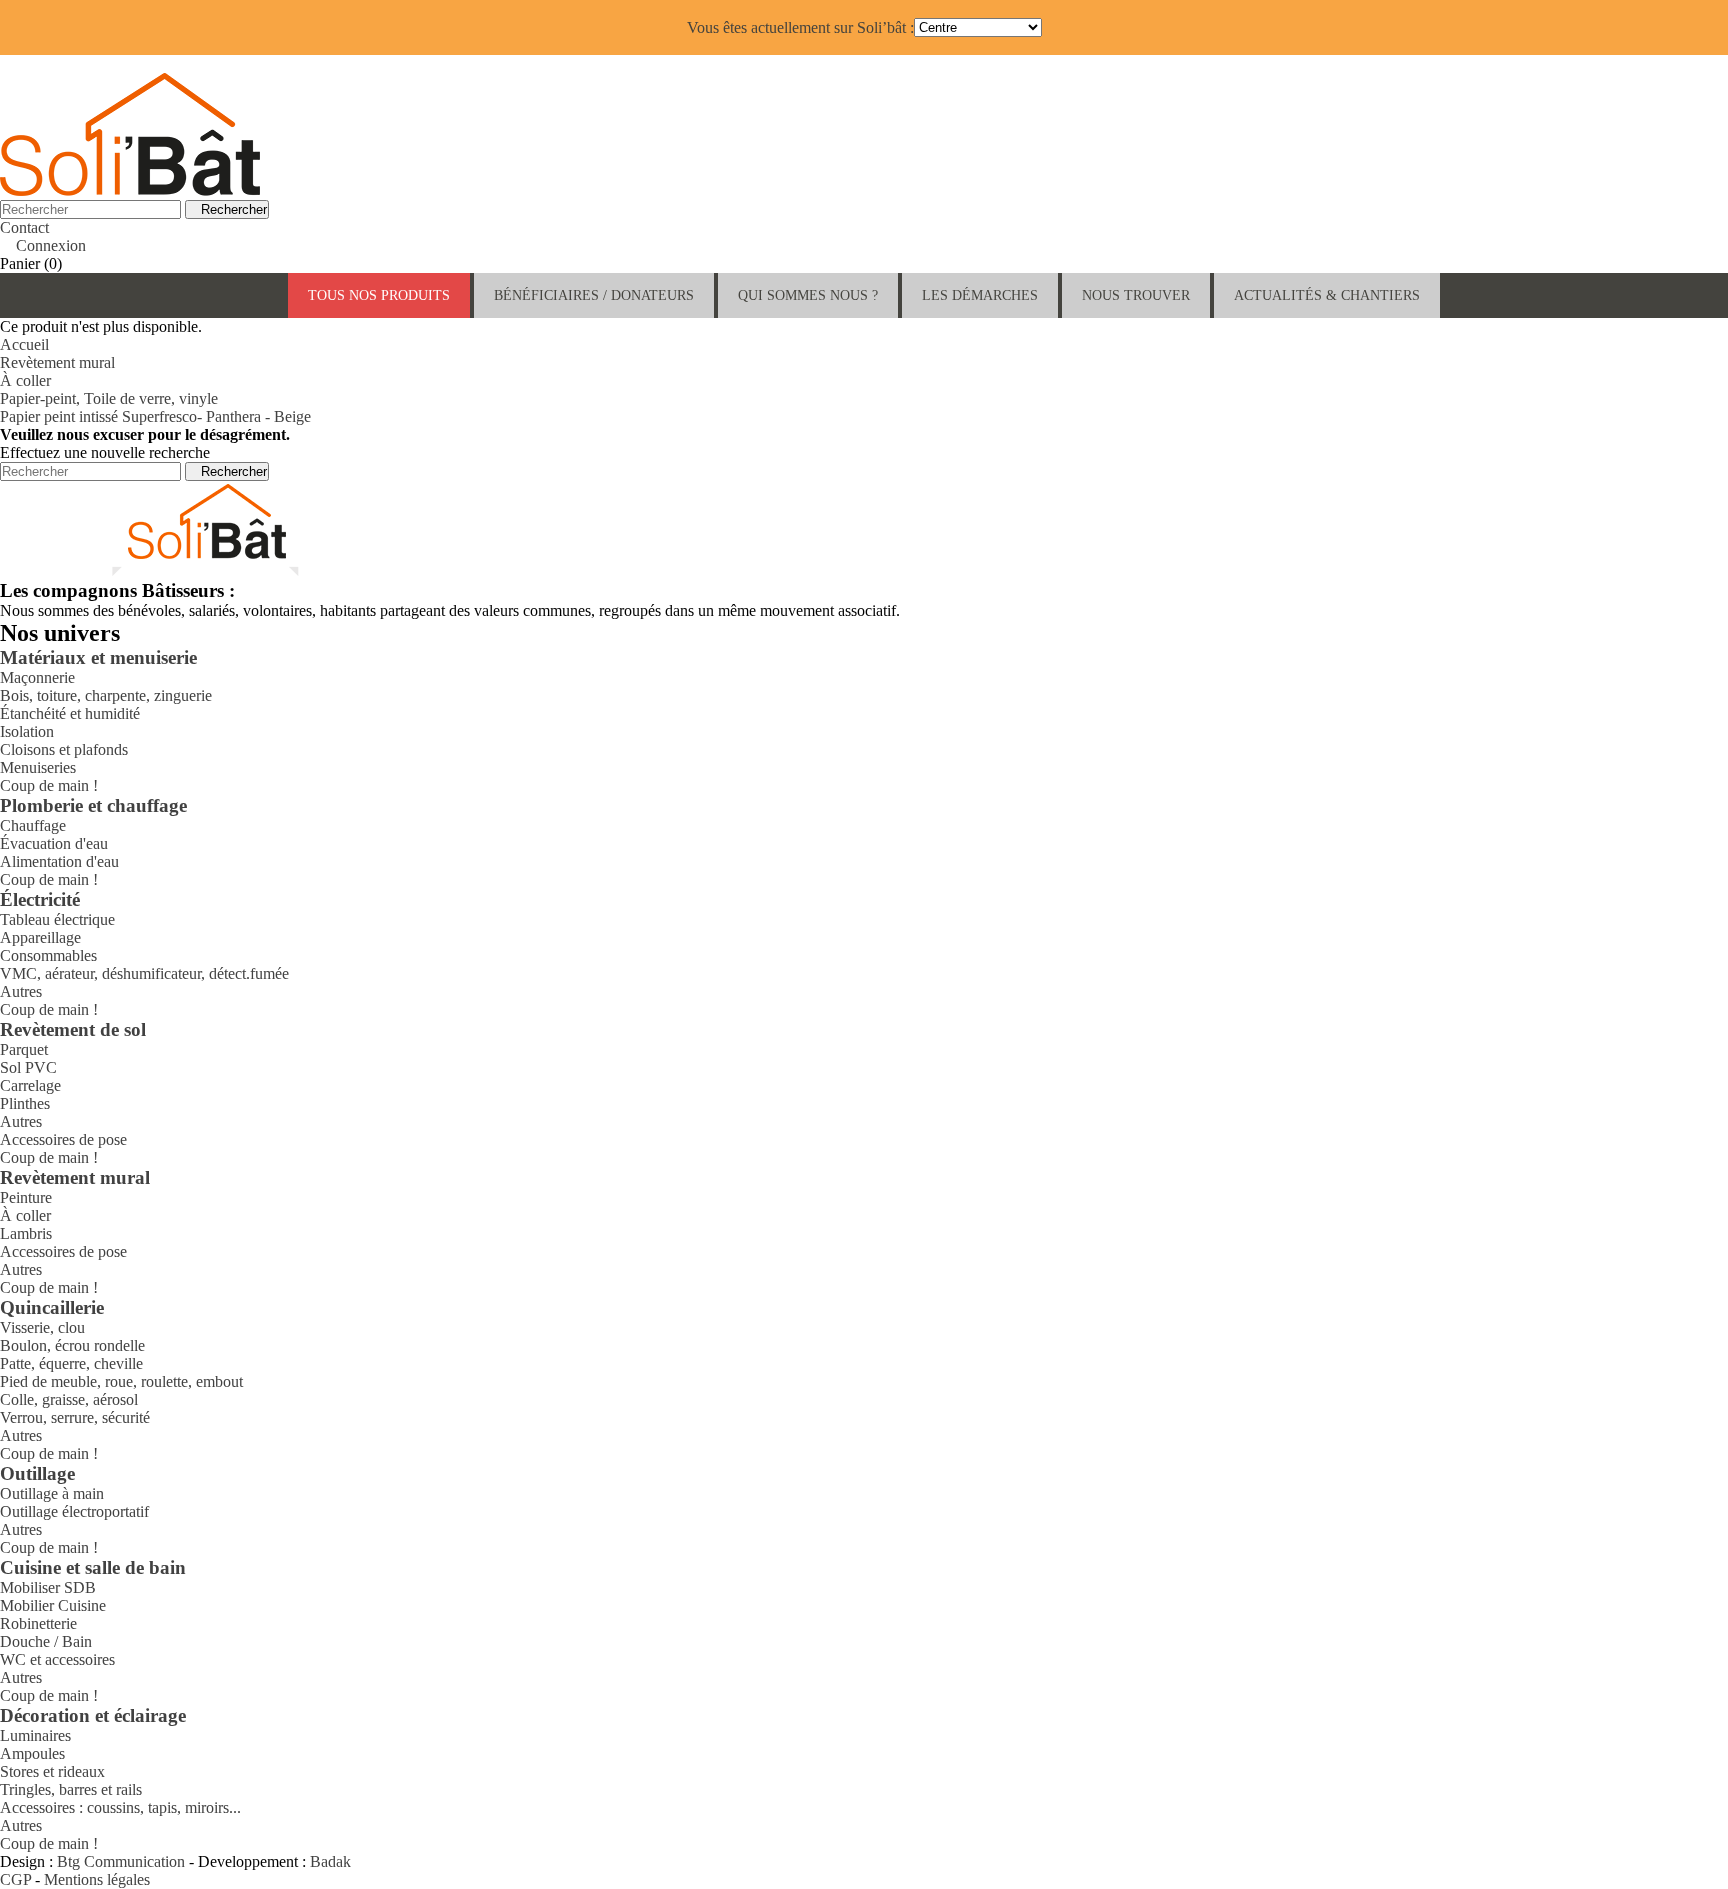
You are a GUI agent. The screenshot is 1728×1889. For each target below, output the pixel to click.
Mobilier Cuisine (53, 1605)
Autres (21, 991)
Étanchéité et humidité (70, 713)
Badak (330, 1861)
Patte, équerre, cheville (71, 1363)
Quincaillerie (52, 1307)
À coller (25, 1215)
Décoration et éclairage (93, 1715)
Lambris (26, 1233)
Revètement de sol (73, 1029)
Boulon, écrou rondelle (72, 1345)
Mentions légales (97, 1879)
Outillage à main (52, 1493)
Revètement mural (75, 1177)
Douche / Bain (46, 1641)
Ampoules (32, 1753)
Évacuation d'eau (54, 843)
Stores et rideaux (52, 1771)
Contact (24, 227)
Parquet (24, 1049)
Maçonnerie (37, 677)
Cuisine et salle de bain (93, 1567)
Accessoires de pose (63, 1139)
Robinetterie (38, 1623)
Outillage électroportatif (74, 1511)
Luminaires (35, 1735)
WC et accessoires (57, 1659)
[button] (594, 295)
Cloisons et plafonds (64, 749)
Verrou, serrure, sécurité (75, 1417)
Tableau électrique (57, 919)
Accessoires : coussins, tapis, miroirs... (120, 1807)
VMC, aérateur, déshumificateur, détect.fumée (144, 973)
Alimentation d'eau (59, 861)
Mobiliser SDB (48, 1587)
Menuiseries (38, 767)
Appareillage (40, 937)
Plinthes (25, 1103)
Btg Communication (121, 1861)
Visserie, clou (42, 1327)
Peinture (26, 1197)
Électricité (40, 899)
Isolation (27, 731)
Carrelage (30, 1085)
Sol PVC (28, 1067)
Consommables (48, 955)
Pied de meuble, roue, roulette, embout (121, 1381)
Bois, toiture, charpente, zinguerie (106, 695)
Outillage (37, 1473)
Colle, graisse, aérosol (69, 1399)
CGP (15, 1879)
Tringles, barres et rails (71, 1789)
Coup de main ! (49, 785)
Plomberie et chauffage (93, 805)
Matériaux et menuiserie (98, 657)
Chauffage (33, 825)
